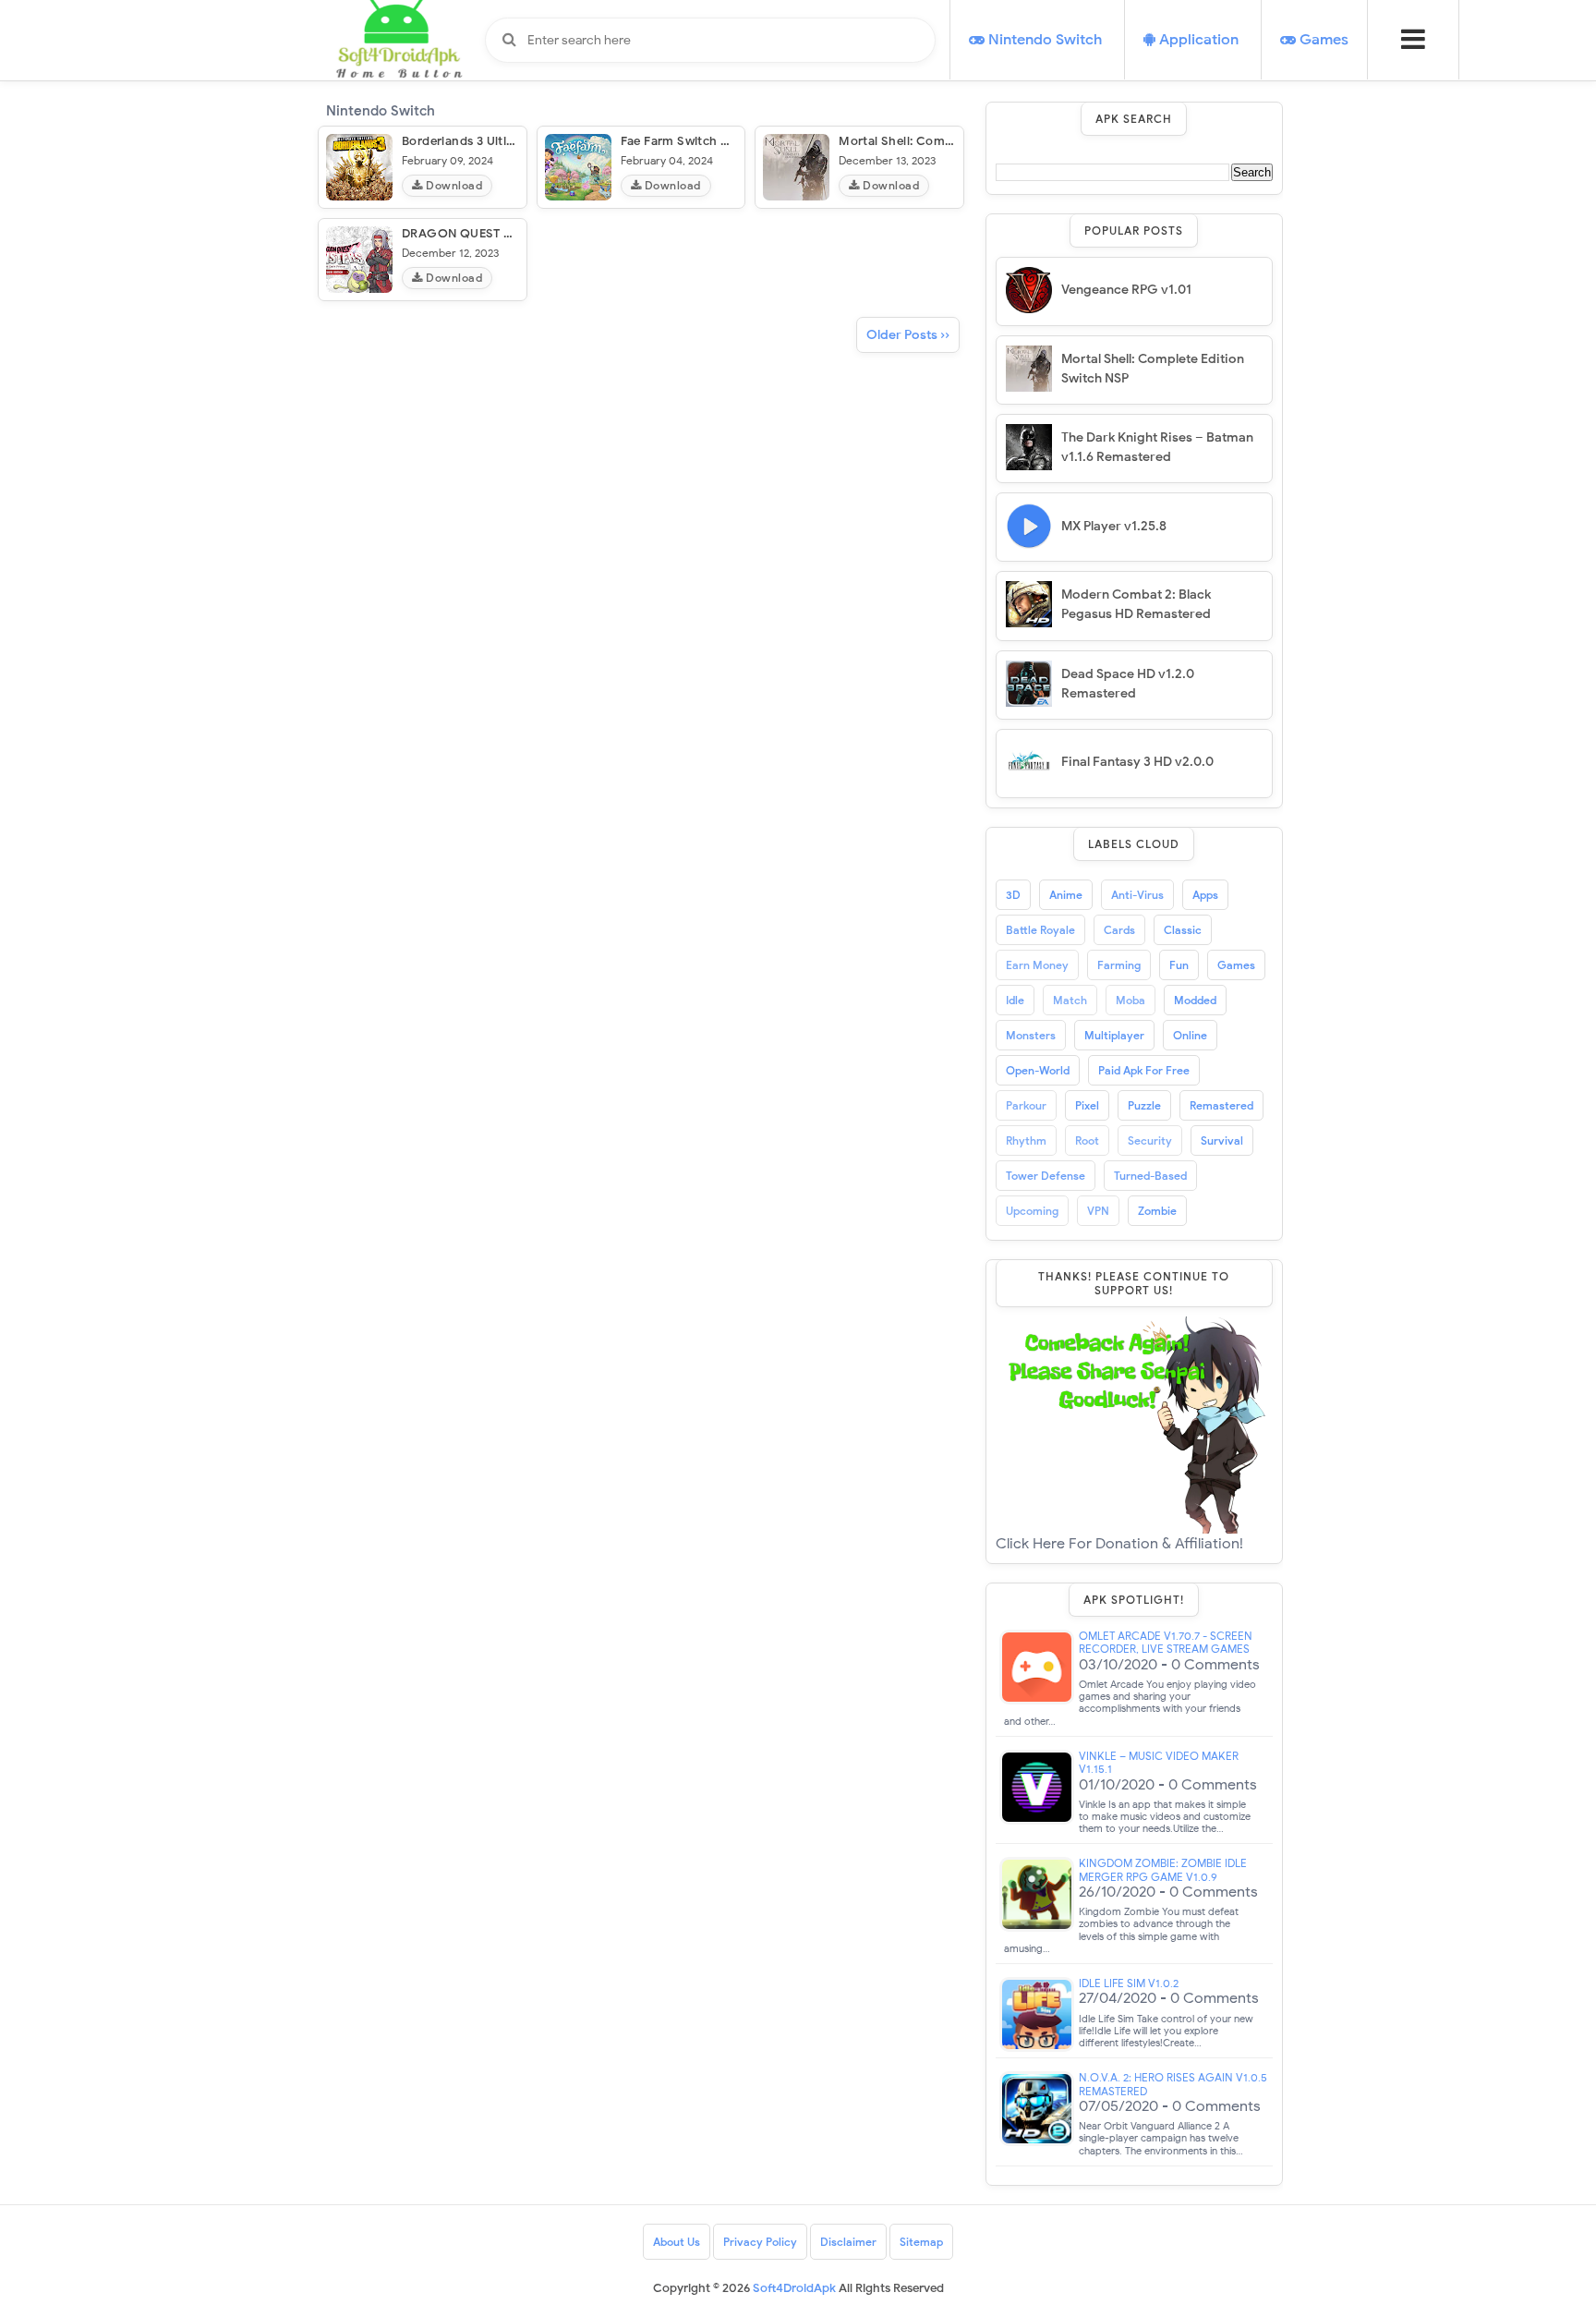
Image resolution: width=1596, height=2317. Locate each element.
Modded (1195, 1000)
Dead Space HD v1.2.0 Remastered (1128, 684)
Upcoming (1032, 1211)
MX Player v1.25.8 (1114, 526)
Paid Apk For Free (1144, 1070)
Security (1150, 1140)
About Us (677, 2242)
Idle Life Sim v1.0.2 (1129, 1983)
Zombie (1157, 1211)
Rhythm (1026, 1140)
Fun (1179, 965)
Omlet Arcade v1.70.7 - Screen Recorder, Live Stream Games (1166, 1643)
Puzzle (1144, 1105)
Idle (1015, 1000)
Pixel (1087, 1105)
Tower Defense (1046, 1176)
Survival (1222, 1140)
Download (453, 185)
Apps (1205, 895)
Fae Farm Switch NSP (683, 141)
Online (1190, 1035)
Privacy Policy (760, 2242)
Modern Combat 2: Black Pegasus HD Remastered (1136, 604)
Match (1070, 1000)
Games (1236, 965)
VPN (1098, 1211)
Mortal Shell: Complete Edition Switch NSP (1153, 369)
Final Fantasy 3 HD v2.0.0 (1137, 762)
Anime (1066, 895)
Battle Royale (1040, 930)
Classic (1183, 930)
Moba (1130, 1000)
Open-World (1038, 1070)
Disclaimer (848, 2242)
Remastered (1221, 1105)
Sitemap (921, 2242)
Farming (1119, 965)
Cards (1119, 930)
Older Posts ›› (908, 335)
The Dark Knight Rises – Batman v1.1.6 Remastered (1157, 447)
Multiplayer (1114, 1035)
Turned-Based (1150, 1176)
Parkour (1026, 1105)
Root (1087, 1140)
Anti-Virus (1137, 895)
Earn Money (1037, 965)
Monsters (1031, 1035)
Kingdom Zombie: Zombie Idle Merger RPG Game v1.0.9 (1163, 1870)
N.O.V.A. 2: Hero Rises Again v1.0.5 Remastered (1173, 2084)
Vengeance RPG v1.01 (1126, 290)
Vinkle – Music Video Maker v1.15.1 (1159, 1763)
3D (1013, 895)
